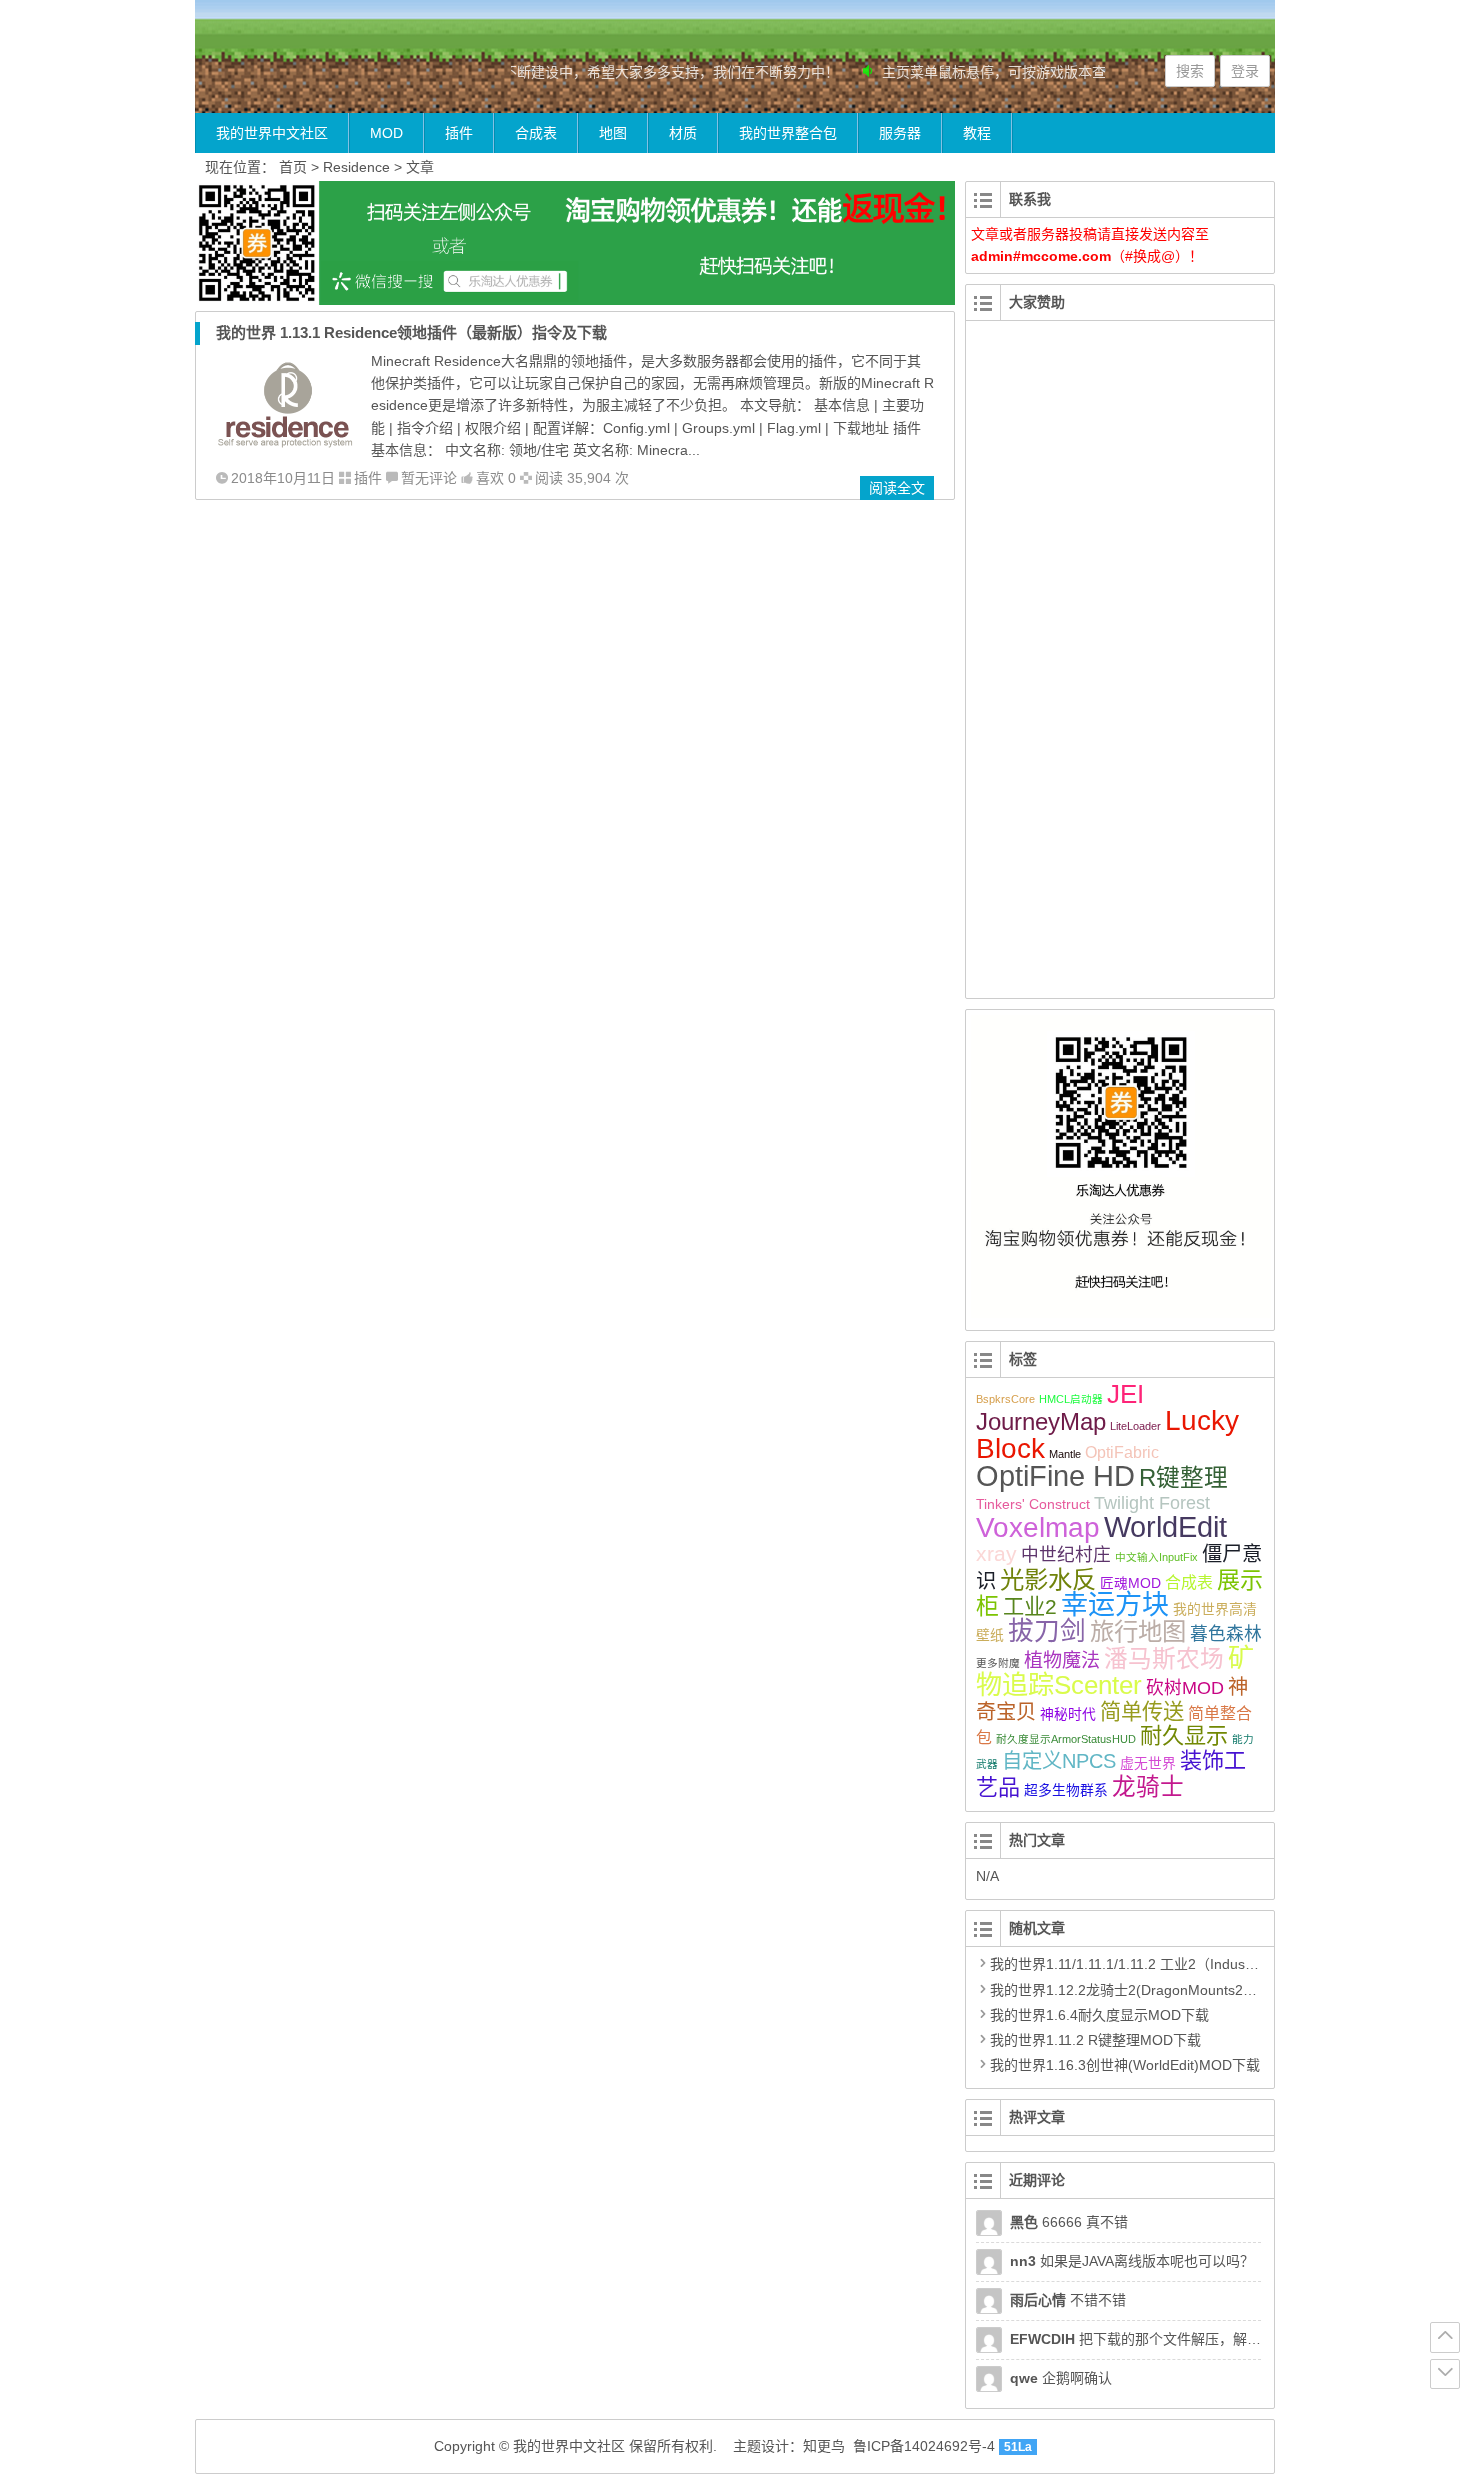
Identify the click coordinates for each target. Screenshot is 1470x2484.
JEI (1125, 1394)
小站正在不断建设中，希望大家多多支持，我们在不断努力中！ (626, 72)
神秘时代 (1068, 1714)
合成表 (536, 133)
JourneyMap (1041, 1421)
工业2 (1030, 1606)
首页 (293, 167)
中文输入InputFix (1156, 1557)
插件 (459, 133)
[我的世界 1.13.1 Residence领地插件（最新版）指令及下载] (286, 451)
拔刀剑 (1047, 1631)
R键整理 (1183, 1478)
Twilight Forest (1152, 1503)
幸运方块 (1115, 1605)
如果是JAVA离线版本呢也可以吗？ (1132, 2261)
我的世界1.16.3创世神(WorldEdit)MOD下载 (1125, 2065)
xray (996, 1553)
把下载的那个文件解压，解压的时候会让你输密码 (1198, 2339)
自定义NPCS (1059, 1761)
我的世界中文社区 (272, 133)
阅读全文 (897, 488)
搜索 (1190, 71)
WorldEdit (1165, 1527)
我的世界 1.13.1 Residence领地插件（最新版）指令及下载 (411, 332)
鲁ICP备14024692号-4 (924, 2446)
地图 (613, 133)
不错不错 (1068, 2300)
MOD (386, 133)
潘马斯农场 (1164, 1659)
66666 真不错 (1069, 2222)
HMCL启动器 (1071, 1399)
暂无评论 (429, 478)
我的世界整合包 (788, 133)
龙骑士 (1148, 1787)
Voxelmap (1038, 1527)
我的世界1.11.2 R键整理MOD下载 (1095, 2040)
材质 (683, 133)
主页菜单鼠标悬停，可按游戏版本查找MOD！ (1007, 72)
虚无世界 (1148, 1763)
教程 (977, 133)
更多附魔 (998, 1663)
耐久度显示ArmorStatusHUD (1066, 1739)
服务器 (900, 133)
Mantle (1065, 1454)
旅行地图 (1138, 1631)
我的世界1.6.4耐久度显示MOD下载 (1099, 2015)
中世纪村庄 (1066, 1555)
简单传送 (1142, 1711)
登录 (1245, 71)
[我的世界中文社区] (315, 76)
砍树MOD (1185, 1688)
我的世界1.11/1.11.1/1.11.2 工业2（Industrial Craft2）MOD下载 (1188, 1964)
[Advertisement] (1120, 671)
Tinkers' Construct (1033, 1504)
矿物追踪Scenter (1115, 1671)
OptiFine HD (1055, 1475)
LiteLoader (1135, 1426)
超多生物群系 (1066, 1790)
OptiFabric (1122, 1452)
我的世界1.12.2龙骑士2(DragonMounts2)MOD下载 (1149, 1990)
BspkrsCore (1005, 1399)
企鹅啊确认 (1061, 2378)
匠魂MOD (1130, 1583)
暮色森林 (1226, 1634)
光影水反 (1048, 1579)
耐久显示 (1184, 1735)
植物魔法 (1062, 1660)
